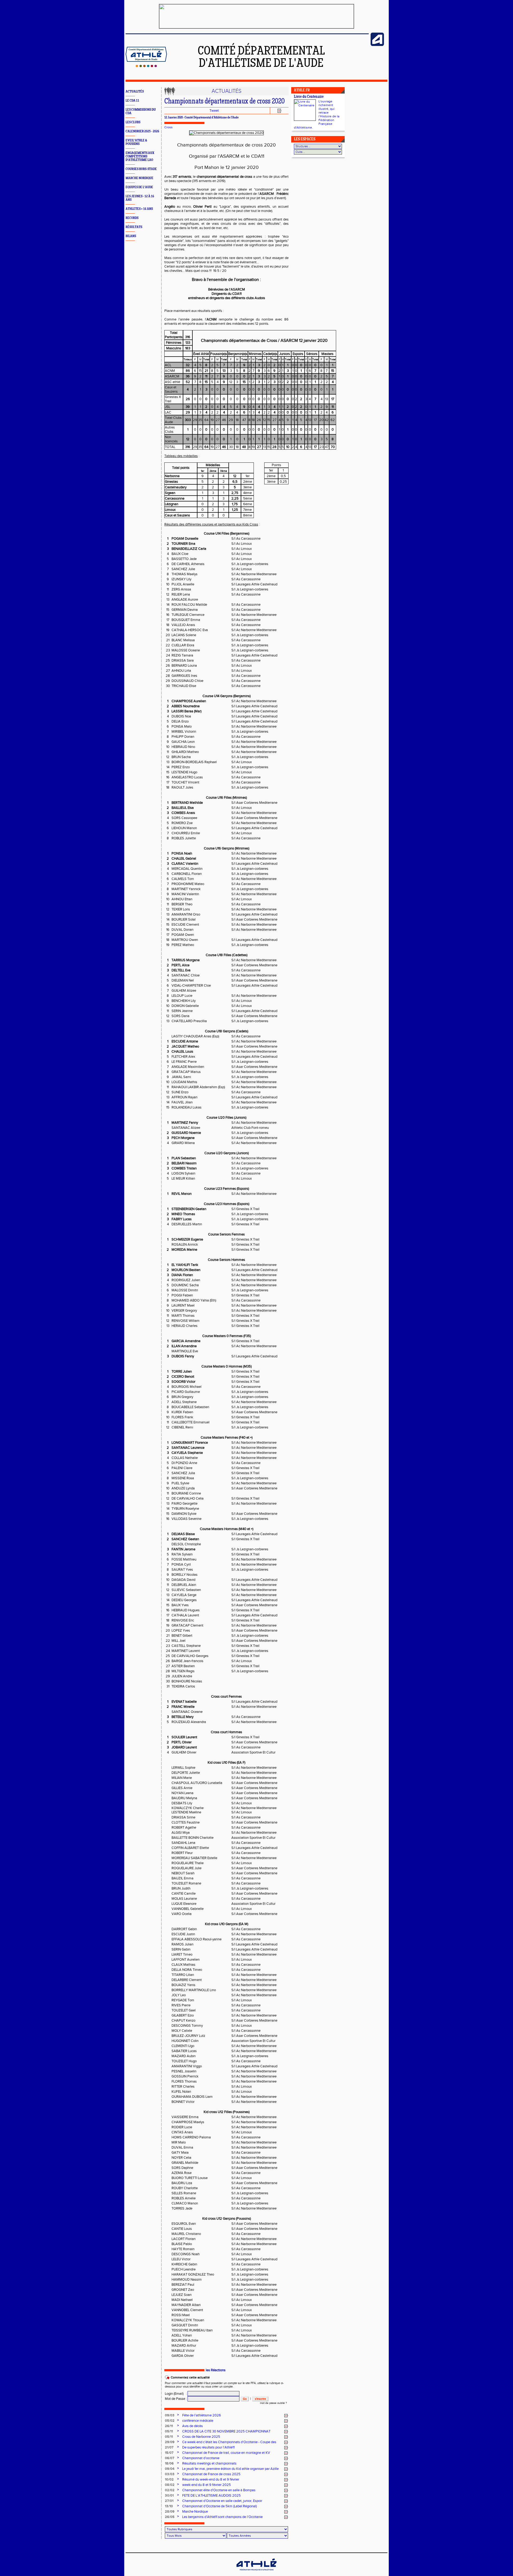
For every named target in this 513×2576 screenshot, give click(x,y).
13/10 (169, 2506)
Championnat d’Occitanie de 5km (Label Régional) (219, 2506)
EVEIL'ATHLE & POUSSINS (136, 142)
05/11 (169, 2431)
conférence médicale (198, 2421)
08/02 (170, 2485)
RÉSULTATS (134, 227)
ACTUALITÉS (135, 92)
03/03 (170, 2474)
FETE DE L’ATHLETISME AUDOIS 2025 (211, 2496)
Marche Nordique (195, 2512)
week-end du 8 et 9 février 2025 (207, 2485)
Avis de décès (193, 2426)
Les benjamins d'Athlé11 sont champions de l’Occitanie (222, 2517)
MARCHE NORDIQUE (139, 178)
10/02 (169, 2480)
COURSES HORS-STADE (141, 169)
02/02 (170, 2490)
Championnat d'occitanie (201, 2458)
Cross (168, 127)
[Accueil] (146, 66)
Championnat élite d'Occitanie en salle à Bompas (219, 2490)
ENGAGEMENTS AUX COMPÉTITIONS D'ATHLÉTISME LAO (140, 157)
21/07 (169, 2447)
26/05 (170, 2517)
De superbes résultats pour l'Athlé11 (208, 2447)
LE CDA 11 (132, 101)
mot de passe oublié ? (273, 2403)
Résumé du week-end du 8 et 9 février (211, 2480)
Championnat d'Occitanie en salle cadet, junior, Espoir (222, 2501)
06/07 (170, 2458)
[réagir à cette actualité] (286, 2416)
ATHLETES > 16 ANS (139, 209)
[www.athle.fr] (377, 45)
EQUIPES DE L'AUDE (139, 187)
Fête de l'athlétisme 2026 (202, 2415)
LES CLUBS (133, 122)
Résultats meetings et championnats (209, 2463)
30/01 (169, 2496)
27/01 (169, 2501)
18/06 (169, 2463)
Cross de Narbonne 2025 (201, 2437)
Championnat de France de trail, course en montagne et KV (226, 2453)
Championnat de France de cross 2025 (211, 2474)
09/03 (170, 2415)
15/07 (169, 2453)
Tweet (214, 111)
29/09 (170, 2442)
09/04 (170, 2469)
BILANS (131, 236)
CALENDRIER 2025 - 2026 (142, 131)
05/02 (170, 2421)
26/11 (169, 2426)
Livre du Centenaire (309, 97)
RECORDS (132, 218)
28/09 (170, 2512)
